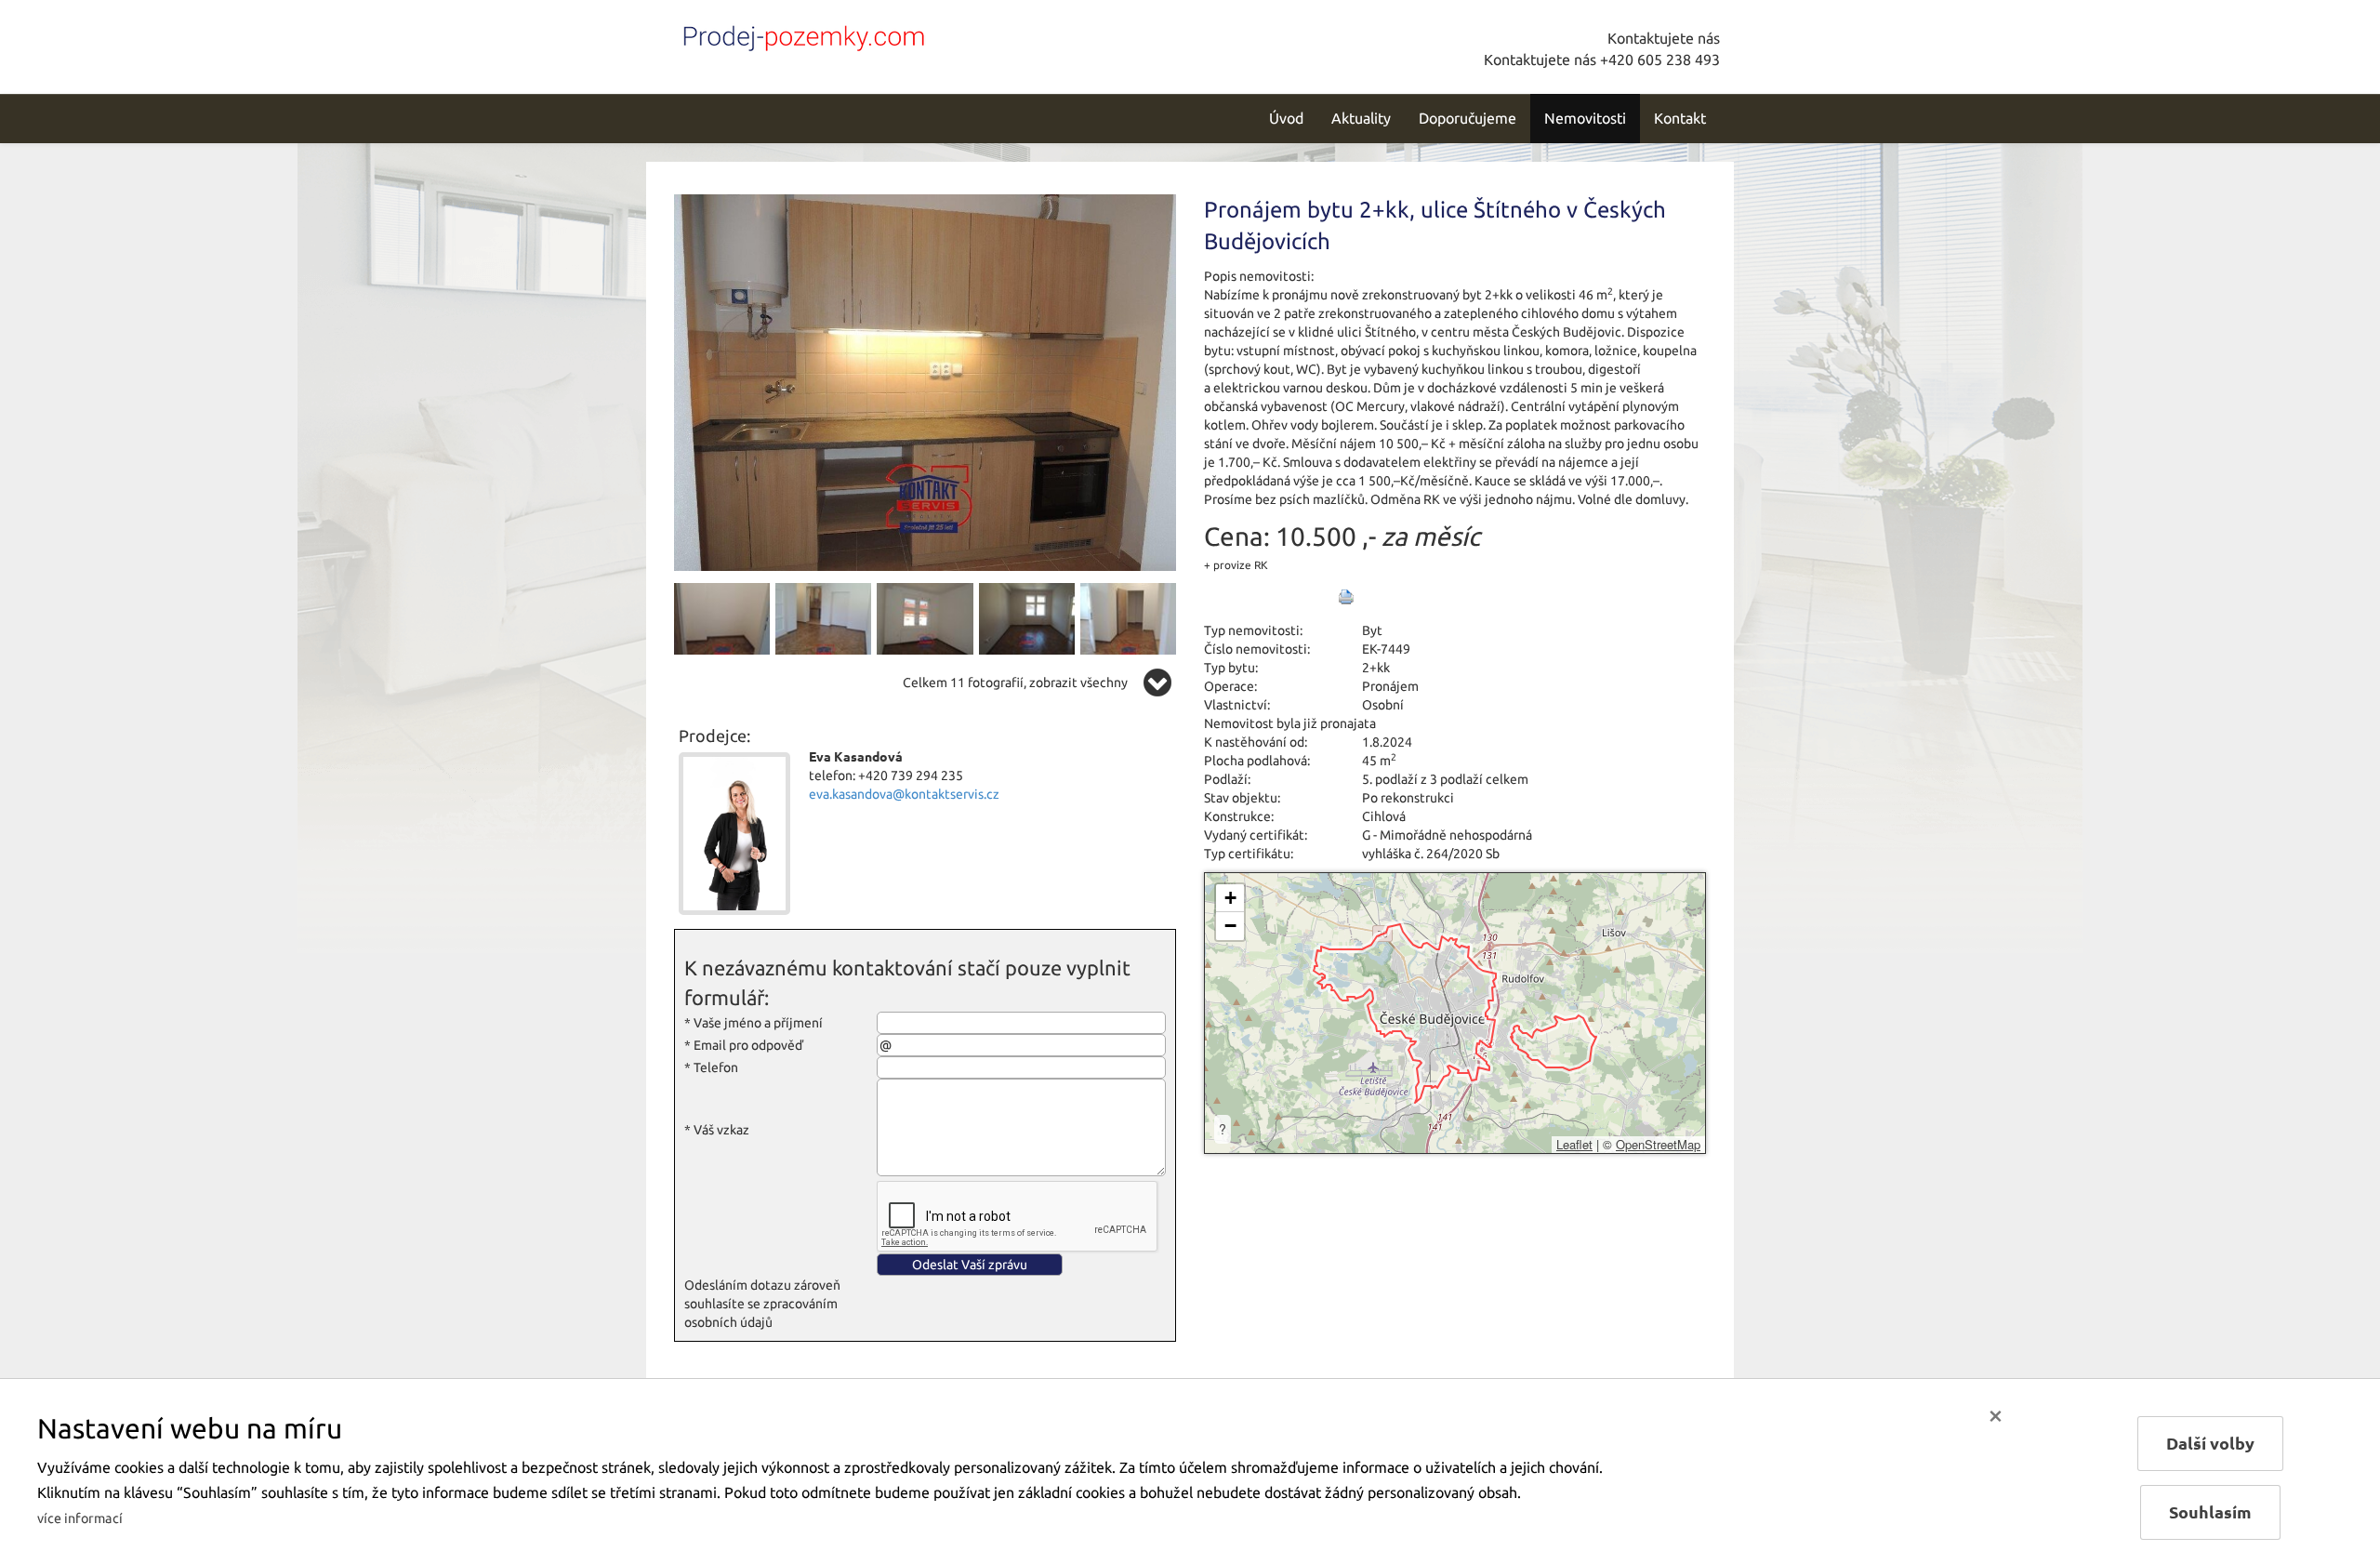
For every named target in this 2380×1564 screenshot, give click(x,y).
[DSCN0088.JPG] (1027, 617)
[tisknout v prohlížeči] (1346, 597)
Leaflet (1574, 1144)
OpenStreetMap (1658, 1144)
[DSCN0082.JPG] (823, 617)
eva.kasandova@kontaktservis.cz (904, 794)
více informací (80, 1518)
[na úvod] (800, 34)
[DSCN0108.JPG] (925, 381)
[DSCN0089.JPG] (1128, 617)
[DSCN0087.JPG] (925, 617)
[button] (1230, 898)
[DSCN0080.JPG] (722, 617)
